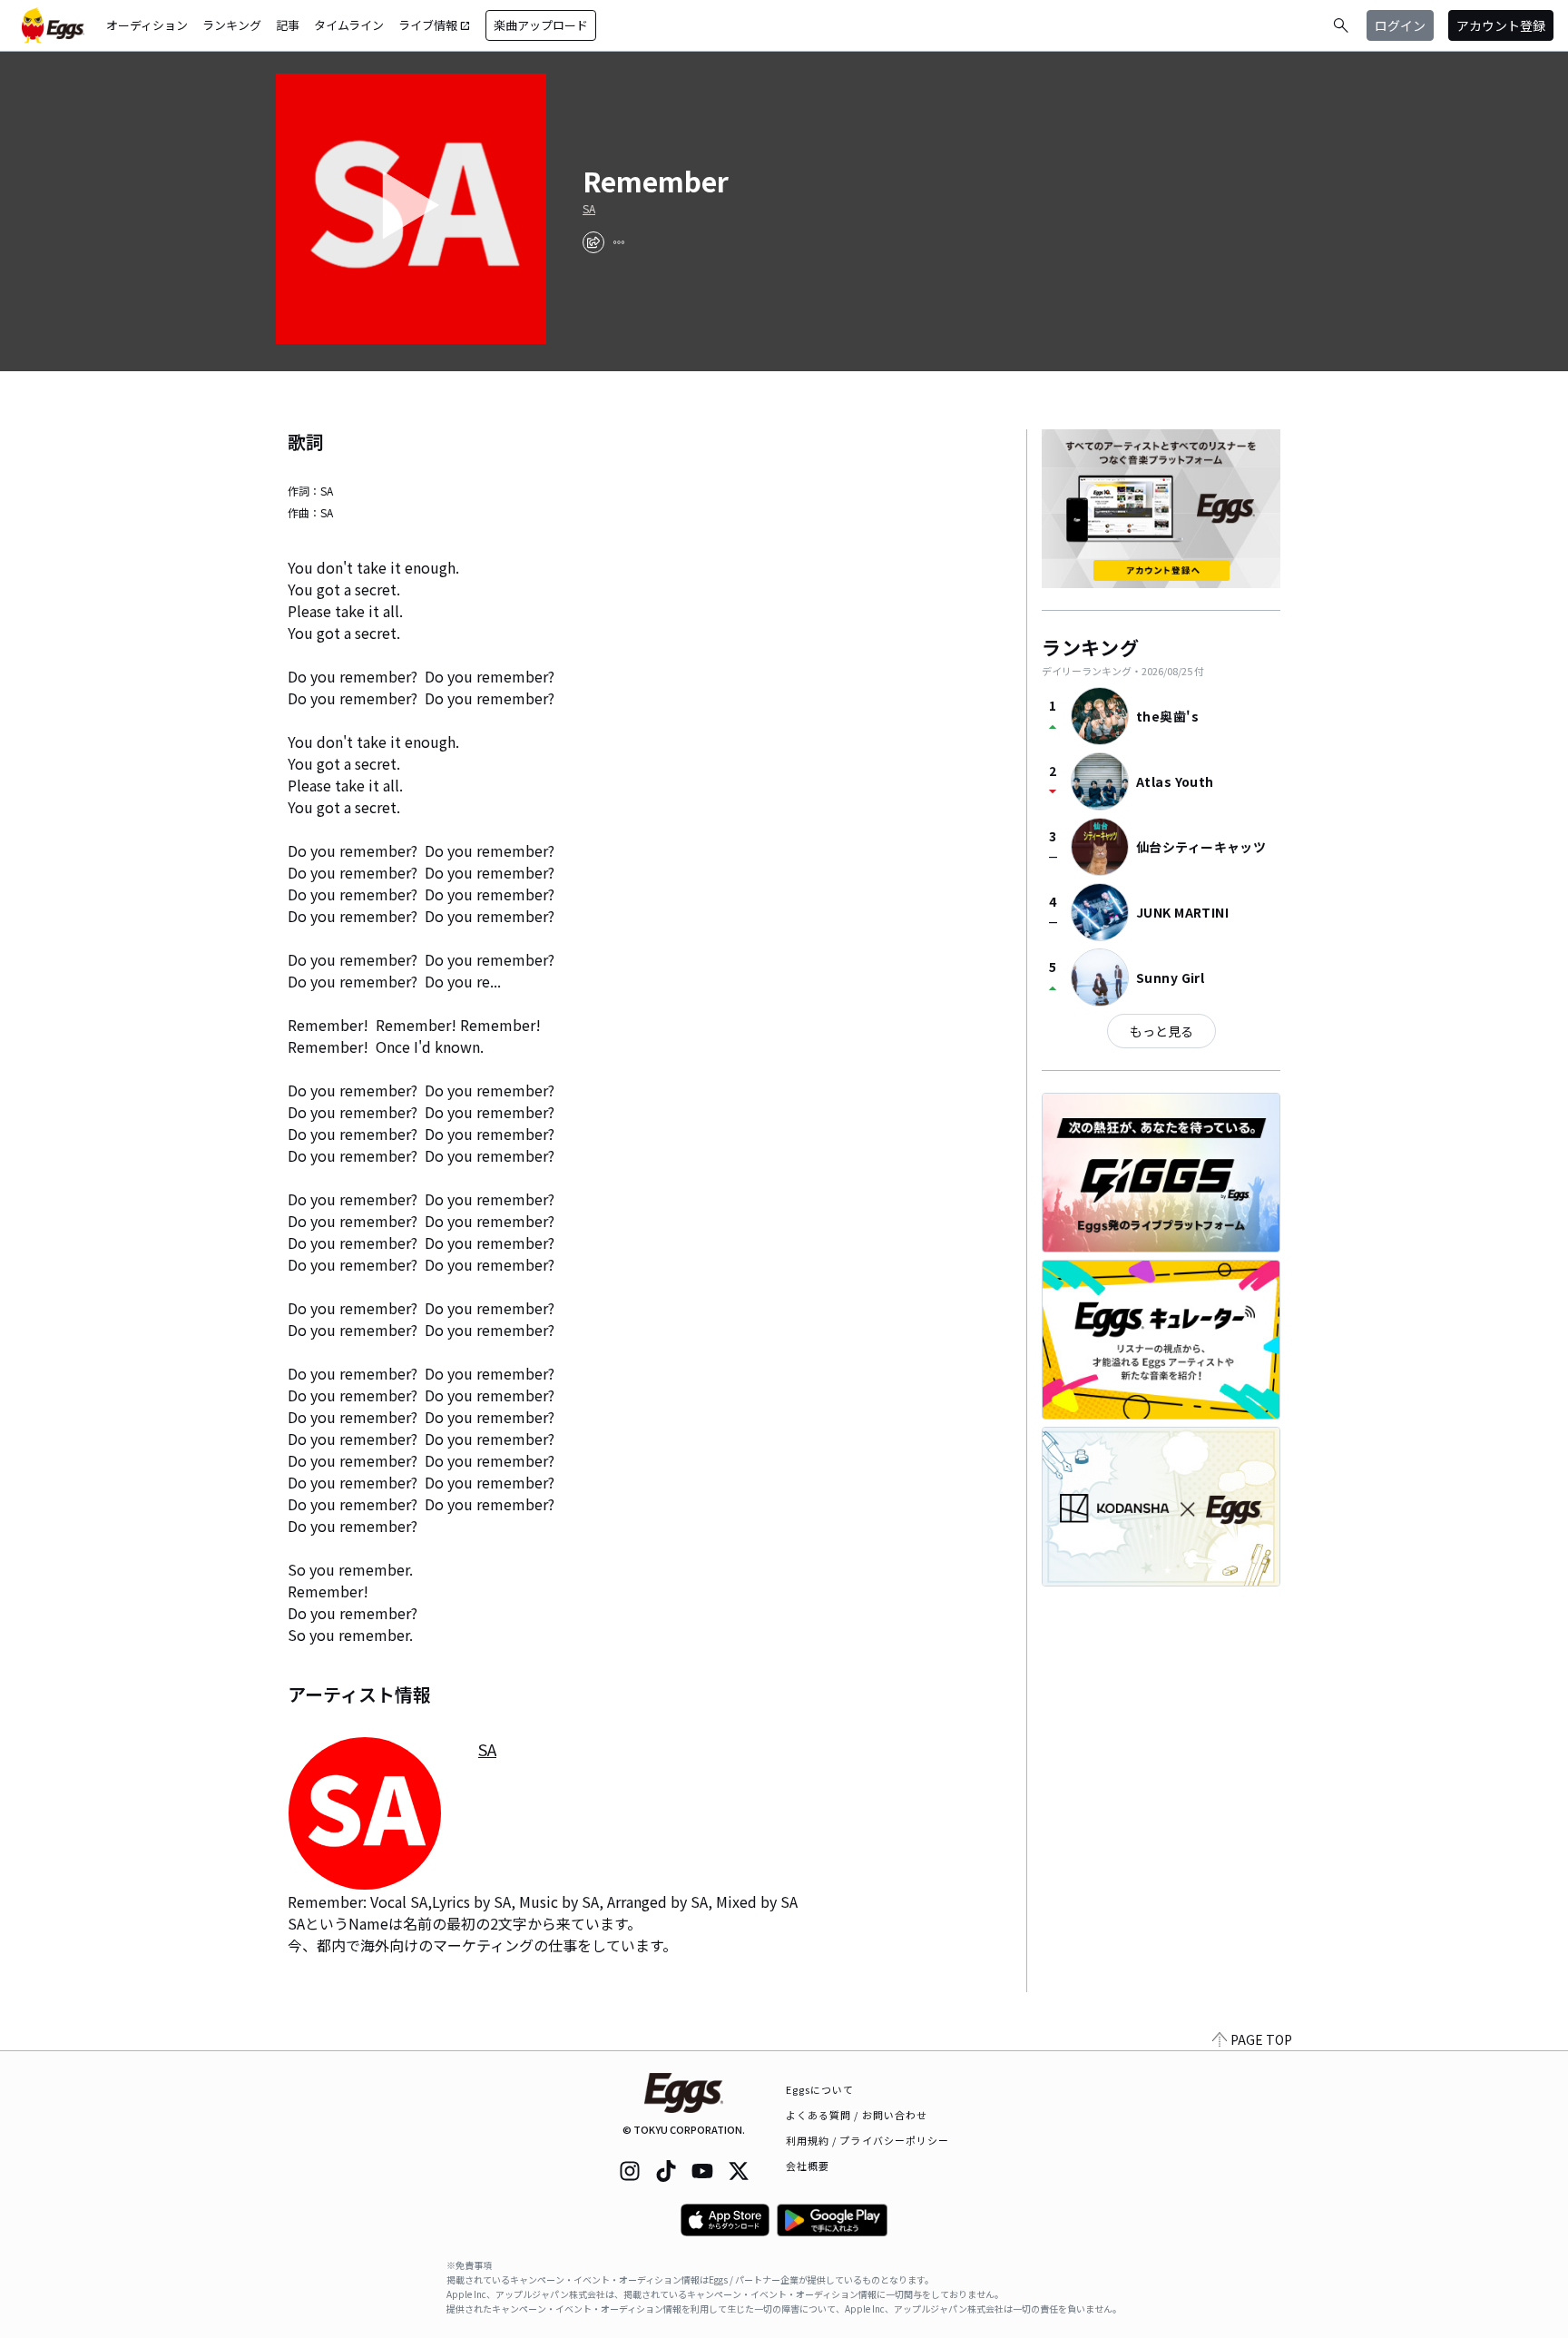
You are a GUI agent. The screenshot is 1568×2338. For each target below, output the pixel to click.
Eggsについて (820, 2089)
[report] (619, 242)
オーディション (147, 25)
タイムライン (349, 25)
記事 (288, 25)
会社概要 (808, 2166)
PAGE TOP (1261, 2039)
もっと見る (1161, 1031)
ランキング (232, 25)
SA (589, 209)
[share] (593, 242)
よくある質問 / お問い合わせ (857, 2115)
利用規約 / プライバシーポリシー (868, 2140)
